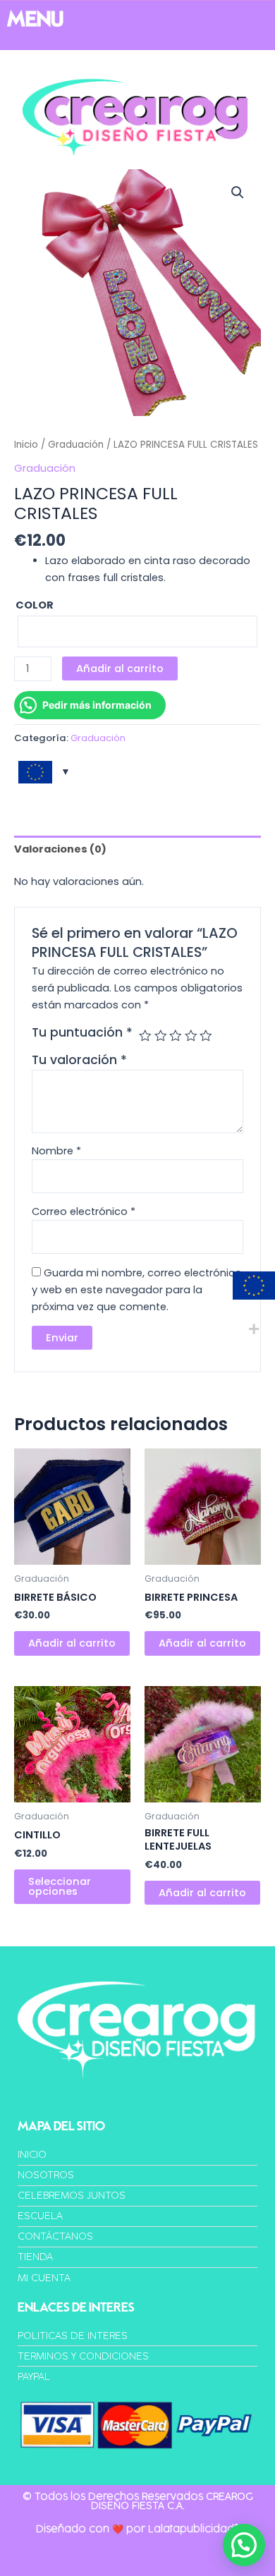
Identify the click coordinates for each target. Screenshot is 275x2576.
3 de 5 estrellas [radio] (176, 1036)
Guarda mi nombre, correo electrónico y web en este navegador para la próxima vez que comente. (137, 1290)
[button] (238, 193)
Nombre (56, 1151)
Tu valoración (79, 1060)
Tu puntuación (82, 1032)
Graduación (76, 445)
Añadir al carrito (120, 669)
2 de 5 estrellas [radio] (161, 1036)
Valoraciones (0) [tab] (60, 849)
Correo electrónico (84, 1211)
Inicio (26, 445)
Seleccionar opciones (60, 1887)
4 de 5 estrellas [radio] (191, 1036)
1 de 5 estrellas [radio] (145, 1036)
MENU (35, 19)
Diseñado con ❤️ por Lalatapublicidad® (137, 2529)
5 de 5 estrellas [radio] (206, 1036)
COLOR (35, 605)
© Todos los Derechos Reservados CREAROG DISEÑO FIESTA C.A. (138, 2501)
